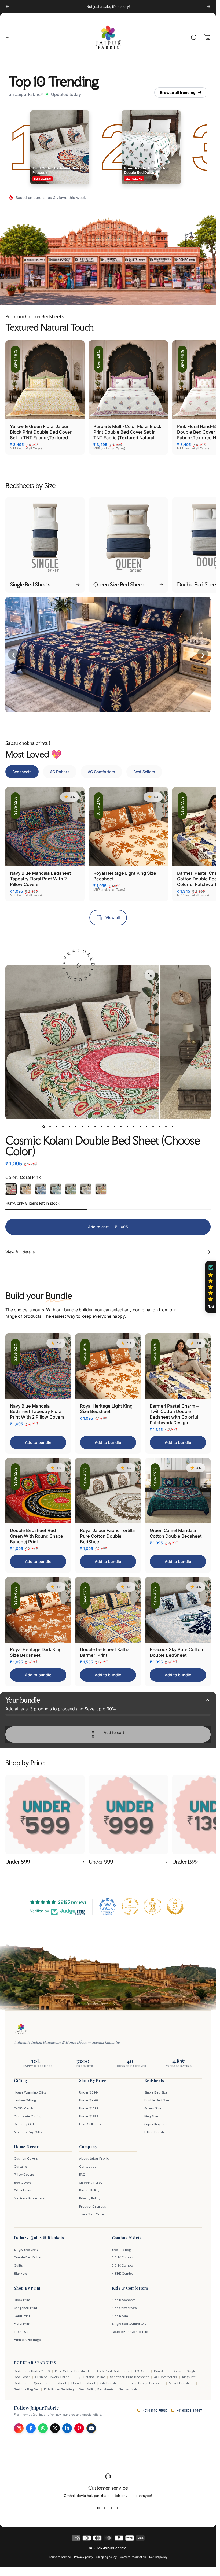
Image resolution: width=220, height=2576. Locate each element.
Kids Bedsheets (124, 2300)
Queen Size (153, 2108)
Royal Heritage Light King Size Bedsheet (106, 1409)
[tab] (22, 772)
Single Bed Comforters (129, 2324)
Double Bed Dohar (28, 2257)
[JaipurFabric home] (21, 2029)
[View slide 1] (98, 2508)
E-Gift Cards (24, 2108)
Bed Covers (23, 2183)
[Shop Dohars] (60, 273)
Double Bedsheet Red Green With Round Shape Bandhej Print (36, 1536)
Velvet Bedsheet (181, 2383)
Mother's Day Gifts (28, 2132)
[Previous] (8, 6)
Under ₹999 (89, 2100)
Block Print (22, 2300)
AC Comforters (166, 2377)
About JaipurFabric (94, 2158)
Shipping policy (107, 2557)
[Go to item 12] (115, 1127)
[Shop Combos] (185, 273)
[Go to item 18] (153, 1127)
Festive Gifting (25, 2100)
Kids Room (120, 2316)
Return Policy (89, 2190)
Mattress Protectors (29, 2198)
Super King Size (156, 2124)
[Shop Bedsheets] (34, 273)
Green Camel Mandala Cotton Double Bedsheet (176, 1533)
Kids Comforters (124, 2308)
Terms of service (60, 2557)
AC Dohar (142, 2371)
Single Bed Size (156, 2092)
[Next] (208, 6)
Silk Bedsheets (111, 2383)
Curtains (21, 2167)
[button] (211, 1287)
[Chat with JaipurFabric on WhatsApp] (43, 2428)
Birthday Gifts (25, 2124)
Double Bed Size (157, 2100)
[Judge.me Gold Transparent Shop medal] (130, 1906)
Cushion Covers (26, 2158)
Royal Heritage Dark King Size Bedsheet (36, 1652)
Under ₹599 (89, 2092)
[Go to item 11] (108, 1127)
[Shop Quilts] (135, 273)
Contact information (133, 2557)
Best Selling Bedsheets (96, 2389)
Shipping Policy (91, 2183)
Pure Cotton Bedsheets (73, 2371)
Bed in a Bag (121, 2250)
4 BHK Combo (122, 2274)
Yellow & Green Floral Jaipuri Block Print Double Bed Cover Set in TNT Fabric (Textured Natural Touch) (41, 435)
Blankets (21, 2274)
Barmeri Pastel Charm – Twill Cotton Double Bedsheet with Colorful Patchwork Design (174, 1414)
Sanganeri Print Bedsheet (129, 2377)
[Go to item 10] (102, 1127)
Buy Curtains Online (90, 2377)
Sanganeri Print (26, 2308)
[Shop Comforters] (86, 273)
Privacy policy (84, 2557)
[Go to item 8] (89, 1127)
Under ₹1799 (89, 2116)
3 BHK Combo (122, 2265)
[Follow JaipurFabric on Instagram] (19, 2428)
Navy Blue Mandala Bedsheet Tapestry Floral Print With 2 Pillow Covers (41, 879)
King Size (151, 2116)
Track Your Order (92, 2214)
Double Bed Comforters (130, 2332)
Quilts (18, 2265)
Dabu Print (22, 2316)
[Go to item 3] (57, 1127)
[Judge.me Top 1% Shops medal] (175, 1906)
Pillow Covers (24, 2175)
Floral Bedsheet (83, 2383)
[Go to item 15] (134, 1127)
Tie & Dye (21, 2332)
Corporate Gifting (28, 2116)
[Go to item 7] (82, 1127)
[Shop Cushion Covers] (160, 273)
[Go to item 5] (69, 1127)
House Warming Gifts (30, 2092)
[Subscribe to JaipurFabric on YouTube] (91, 2428)
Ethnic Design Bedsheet (146, 2383)
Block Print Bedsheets (113, 2371)
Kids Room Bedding (59, 2389)
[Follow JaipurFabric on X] (55, 2428)
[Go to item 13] (121, 1127)
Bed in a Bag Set (26, 2389)
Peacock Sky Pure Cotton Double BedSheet (176, 1652)
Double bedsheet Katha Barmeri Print (105, 1652)
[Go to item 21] (173, 1127)
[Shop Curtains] (111, 273)
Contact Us (88, 2167)
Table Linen (23, 2190)
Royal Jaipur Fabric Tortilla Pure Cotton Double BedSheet (107, 1536)
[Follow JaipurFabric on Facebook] (31, 2428)
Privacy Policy (90, 2198)
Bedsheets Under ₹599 (32, 2371)
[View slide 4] (118, 2508)
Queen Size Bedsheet (50, 2383)
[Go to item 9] (95, 1127)
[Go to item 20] (166, 1127)
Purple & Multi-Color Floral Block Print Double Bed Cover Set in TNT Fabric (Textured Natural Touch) (127, 435)
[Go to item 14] (127, 1127)
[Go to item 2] (50, 1127)
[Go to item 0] (44, 1127)
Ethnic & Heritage (27, 2340)
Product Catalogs (93, 2206)
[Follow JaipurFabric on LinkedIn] (67, 2428)
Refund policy (158, 2557)
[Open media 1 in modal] (150, 975)
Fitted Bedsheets (157, 2132)
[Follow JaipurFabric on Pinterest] (79, 2428)
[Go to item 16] (140, 1127)
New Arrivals (128, 2389)
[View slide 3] (111, 2508)
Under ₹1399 (89, 2108)
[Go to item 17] (147, 1127)
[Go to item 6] (76, 1127)
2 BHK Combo (122, 2257)
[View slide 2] (105, 2508)
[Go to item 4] (63, 1127)
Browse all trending (178, 92)
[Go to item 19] (160, 1127)
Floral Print (22, 2324)
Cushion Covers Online (52, 2377)
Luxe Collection (91, 2124)
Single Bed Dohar (27, 2250)
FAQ (82, 2175)
